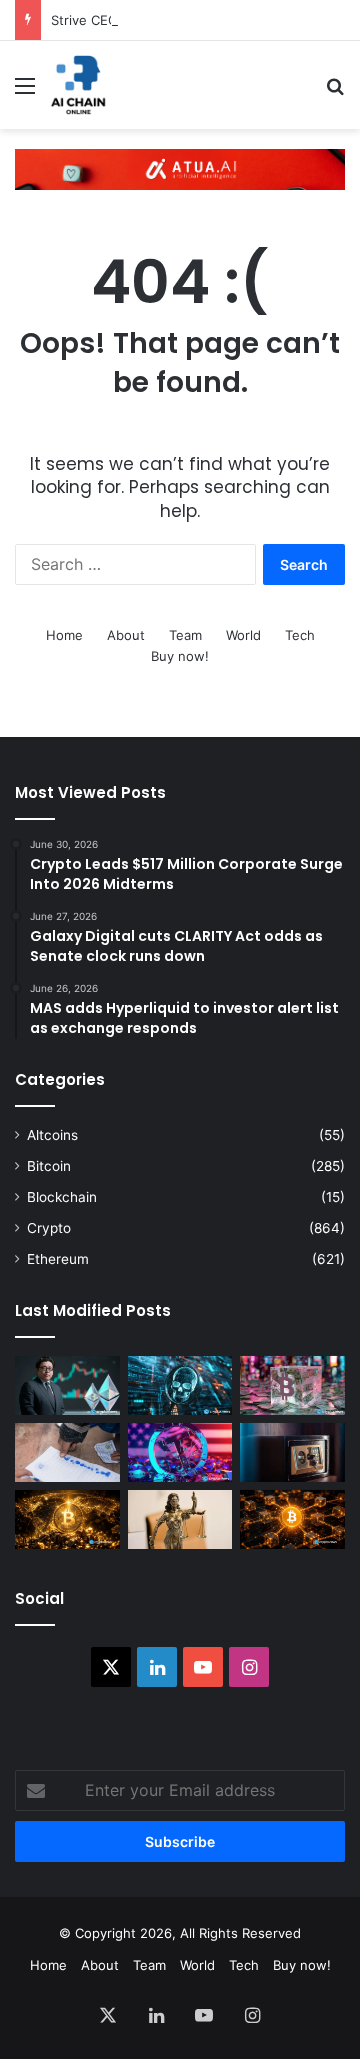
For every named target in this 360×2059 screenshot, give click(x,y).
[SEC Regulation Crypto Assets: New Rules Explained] (67, 1452)
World (243, 635)
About (126, 635)
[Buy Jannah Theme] (180, 168)
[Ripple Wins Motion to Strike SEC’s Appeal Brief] (180, 1519)
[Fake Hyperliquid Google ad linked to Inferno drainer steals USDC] (180, 1385)
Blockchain (62, 1197)
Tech (300, 635)
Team (185, 635)
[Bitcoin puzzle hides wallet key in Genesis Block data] (67, 1519)
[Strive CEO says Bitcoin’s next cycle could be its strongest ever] (292, 1385)
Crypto (49, 1228)
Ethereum (58, 1259)
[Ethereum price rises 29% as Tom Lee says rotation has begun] (67, 1385)
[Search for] (335, 92)
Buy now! (180, 656)
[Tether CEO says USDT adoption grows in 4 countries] (180, 1452)
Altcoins (52, 1135)
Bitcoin (49, 1166)
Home (64, 635)
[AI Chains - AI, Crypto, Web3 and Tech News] (78, 85)
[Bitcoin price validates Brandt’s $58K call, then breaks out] (292, 1519)
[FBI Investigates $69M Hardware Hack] (292, 1452)
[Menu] (25, 92)
